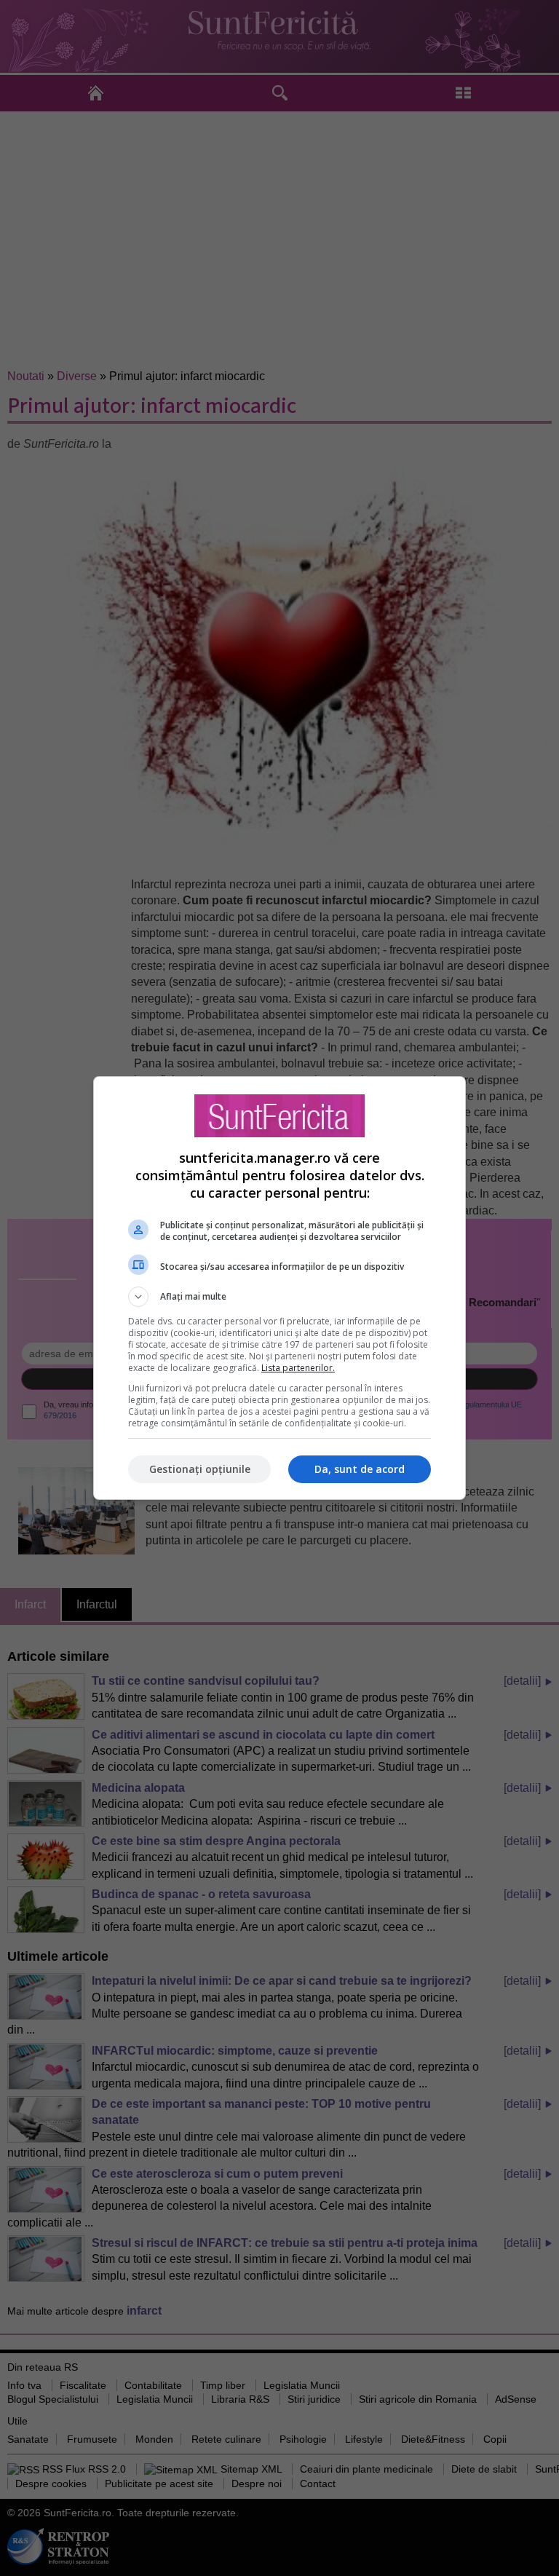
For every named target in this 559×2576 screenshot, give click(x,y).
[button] (279, 1297)
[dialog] (279, 1288)
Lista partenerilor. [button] (298, 1368)
